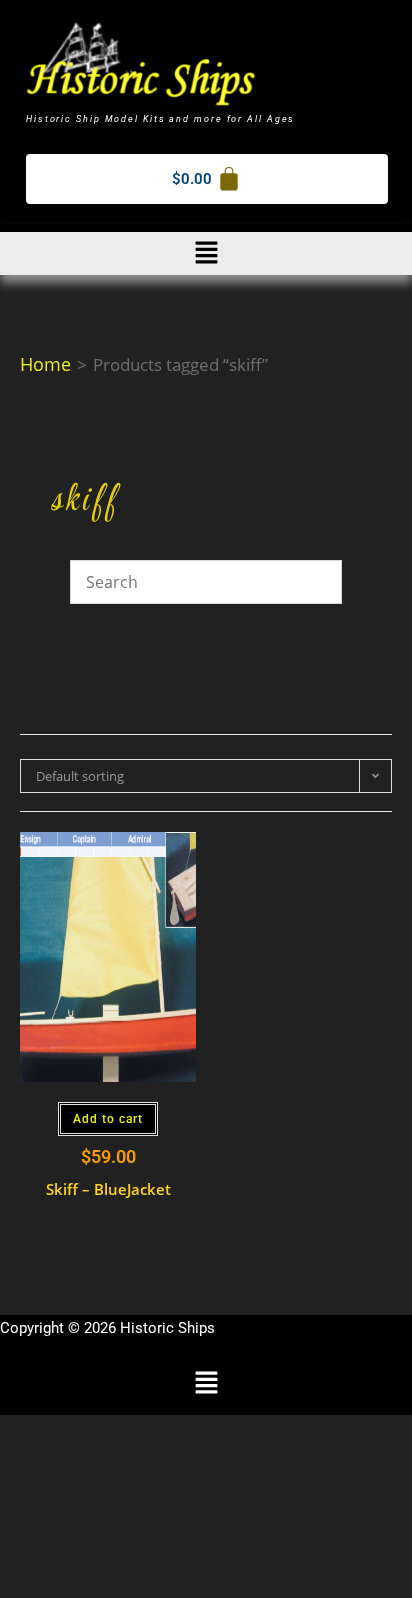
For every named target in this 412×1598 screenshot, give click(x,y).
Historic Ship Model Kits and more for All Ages (160, 119)
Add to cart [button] (108, 1119)
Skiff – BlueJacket (108, 1189)
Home (45, 364)
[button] (206, 253)
